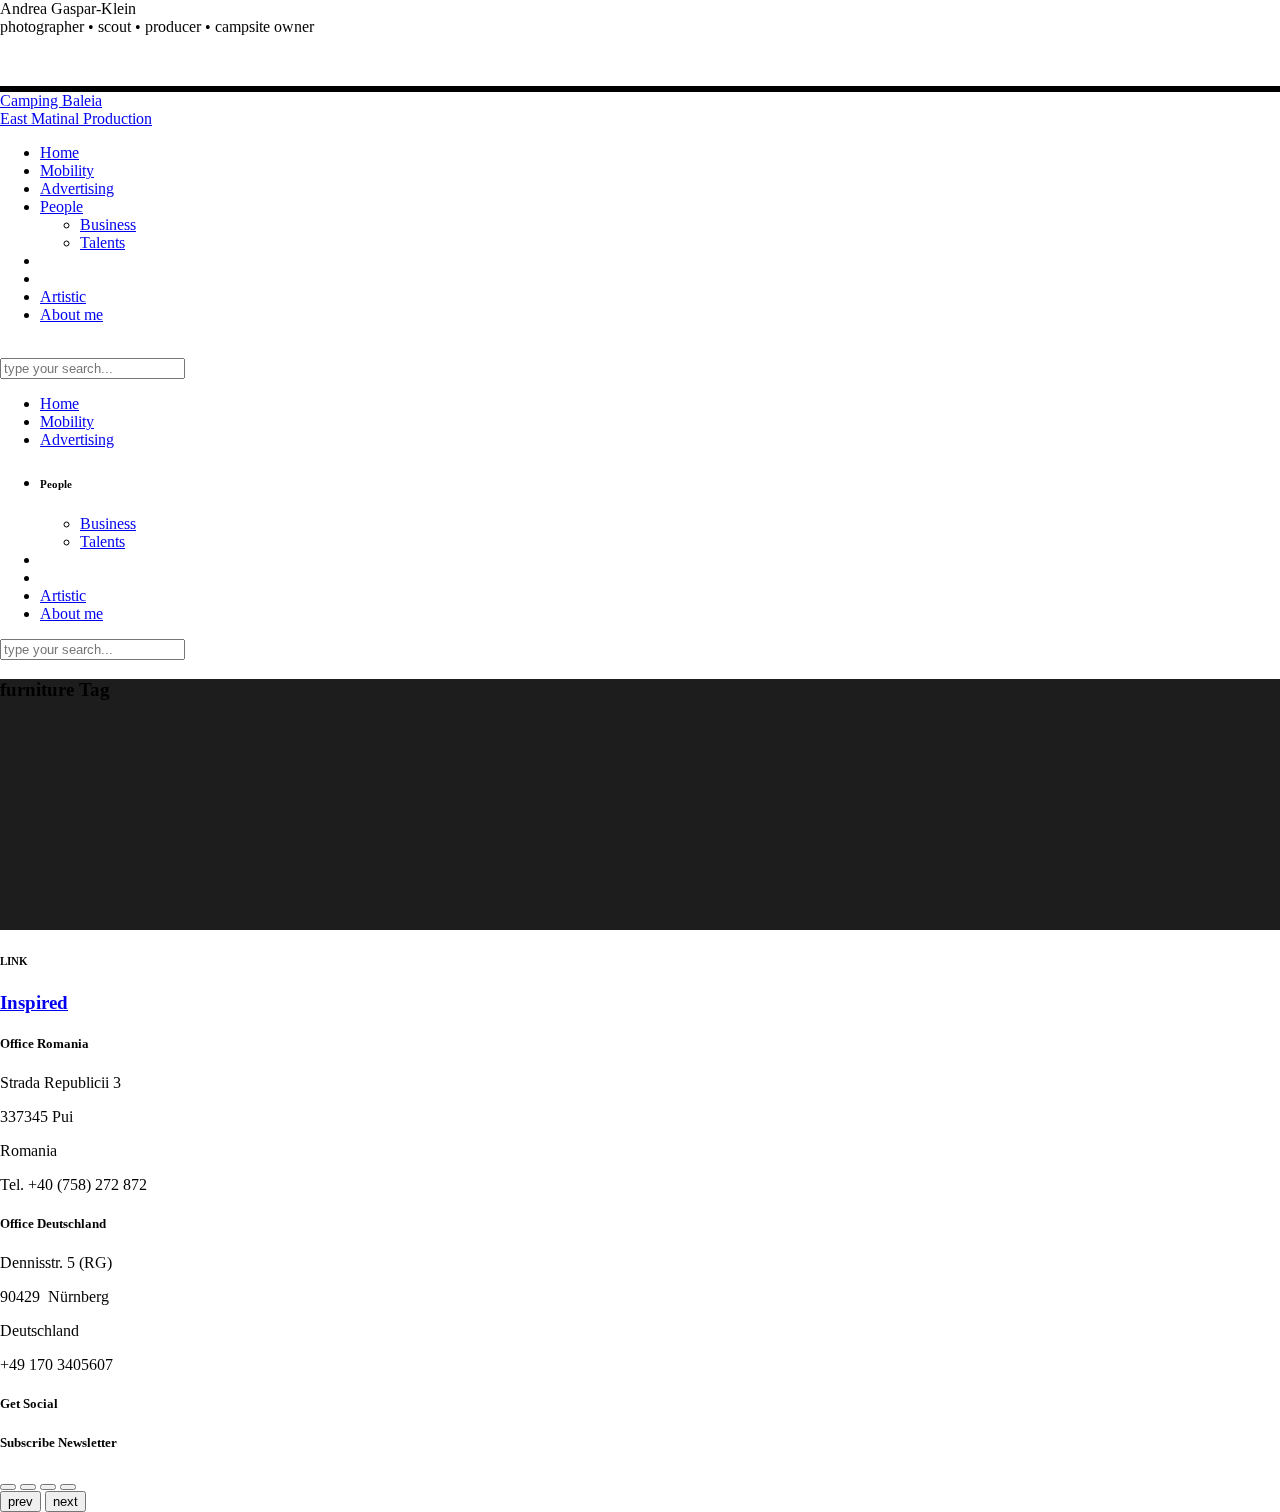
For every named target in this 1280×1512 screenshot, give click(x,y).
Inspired (34, 1002)
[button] (640, 27)
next (65, 1501)
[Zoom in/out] (48, 1487)
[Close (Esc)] (28, 1487)
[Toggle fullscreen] (68, 1487)
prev (20, 1501)
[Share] (8, 1487)
